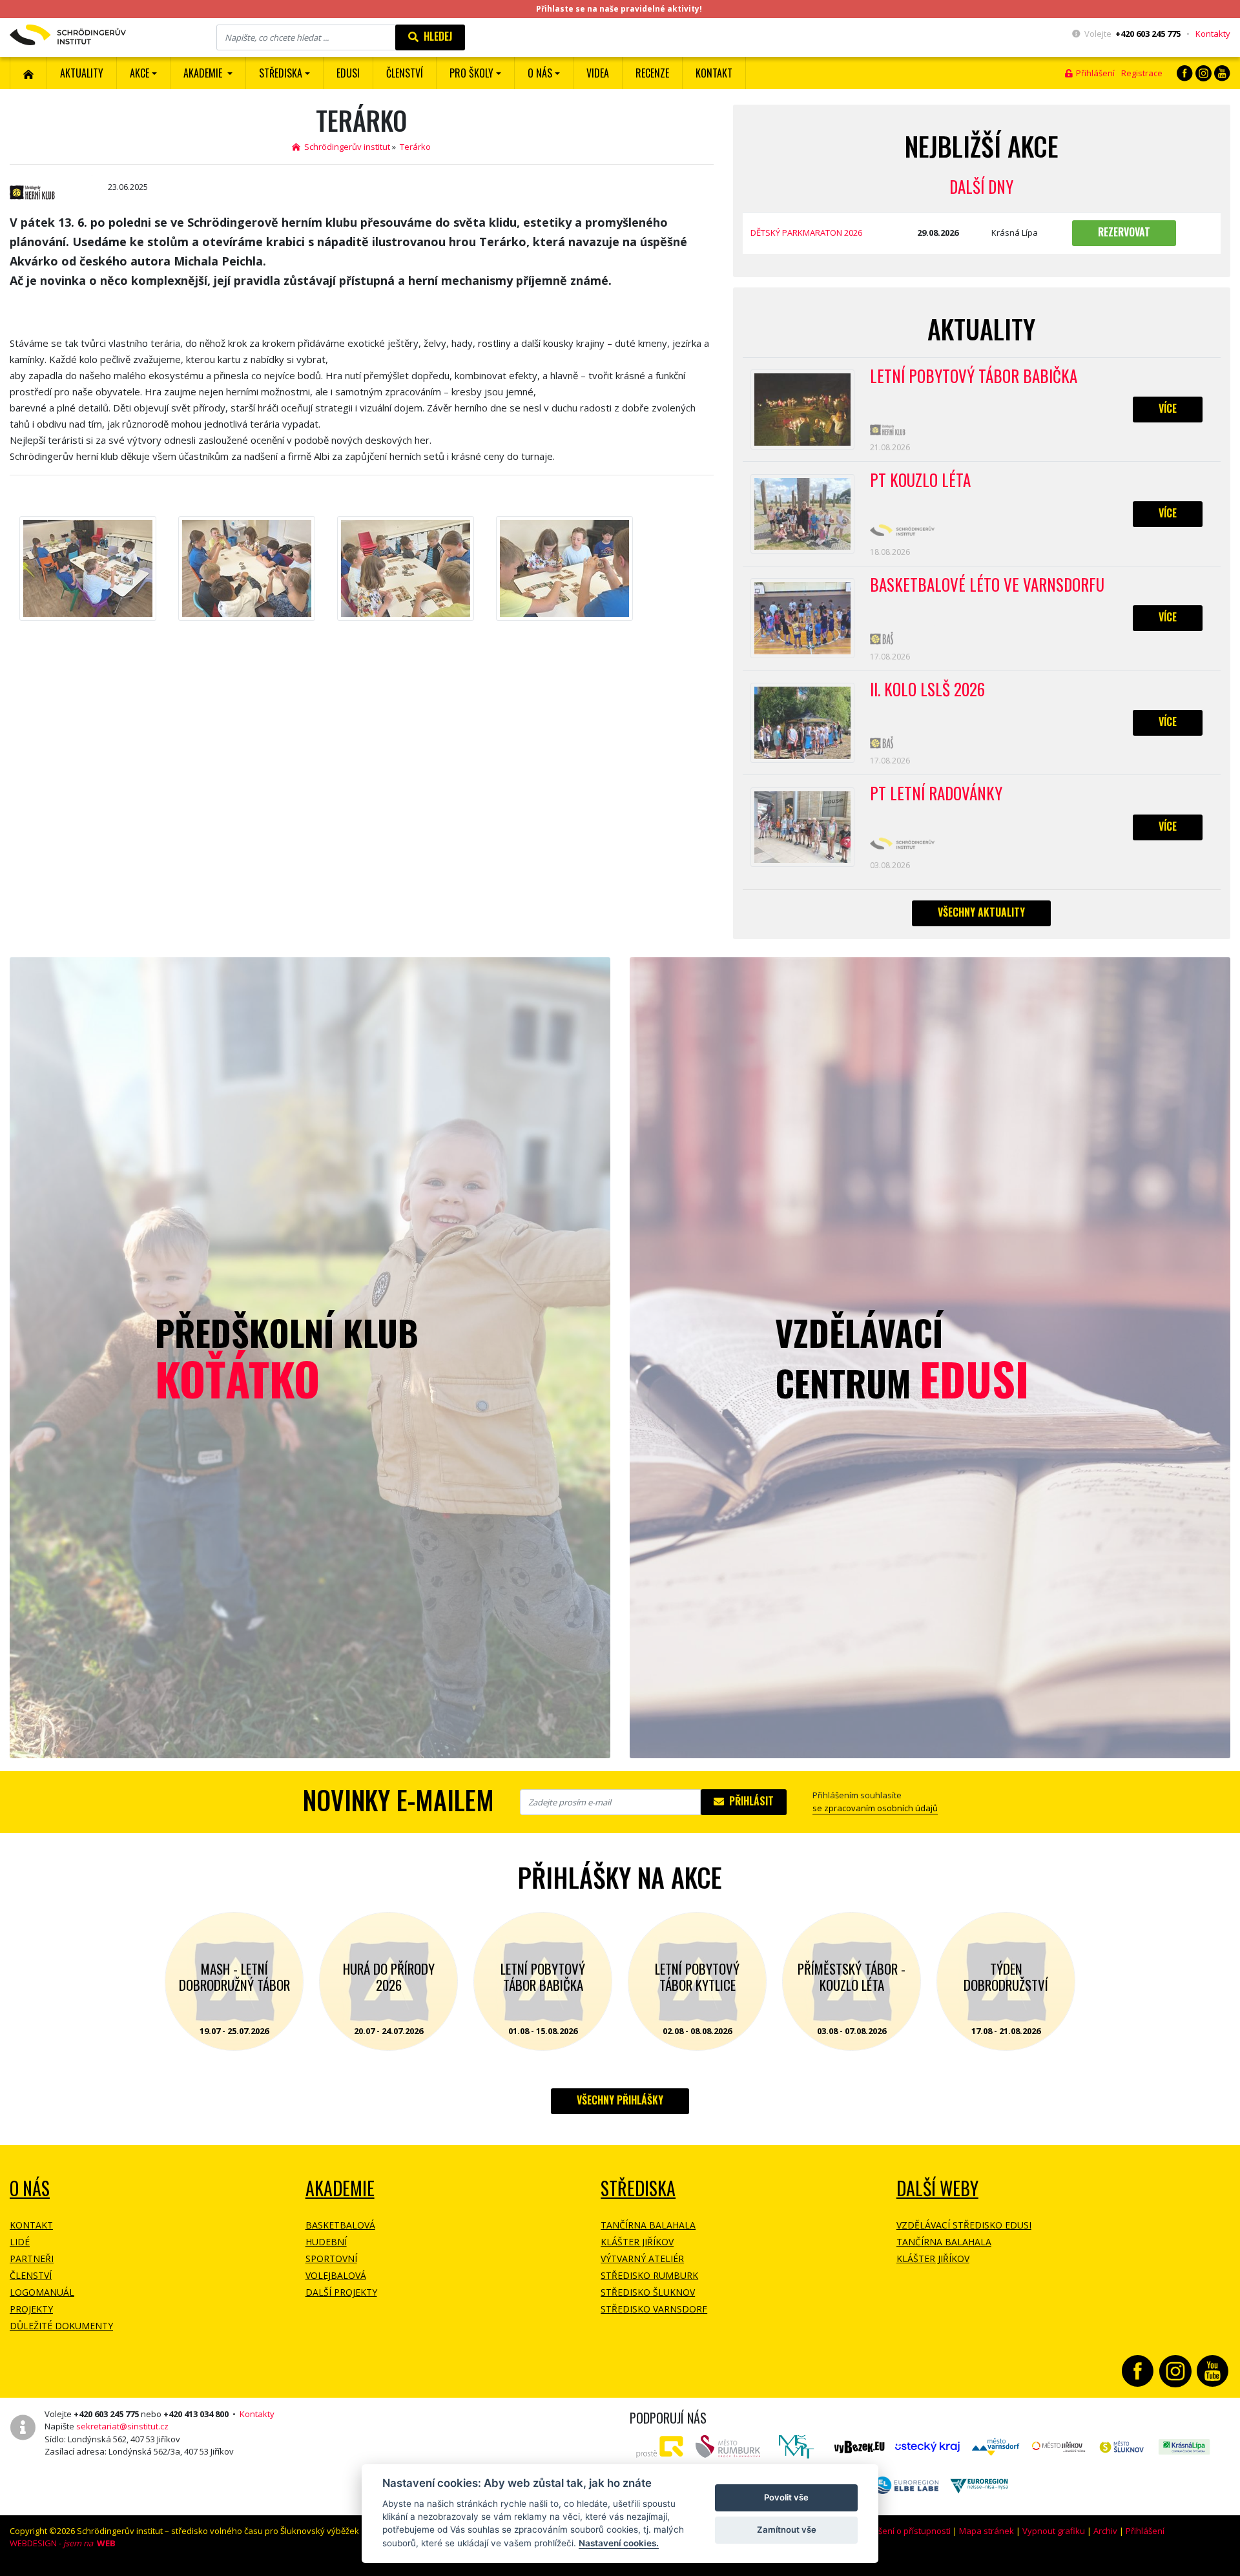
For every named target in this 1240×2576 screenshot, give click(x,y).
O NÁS (30, 2188)
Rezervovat (1124, 232)
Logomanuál (42, 2292)
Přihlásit (749, 1801)
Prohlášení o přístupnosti (902, 2531)
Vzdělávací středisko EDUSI (964, 2225)
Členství (31, 2275)
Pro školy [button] (471, 73)
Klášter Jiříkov (637, 2242)
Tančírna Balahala (648, 2225)
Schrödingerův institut (345, 147)
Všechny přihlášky (620, 2100)
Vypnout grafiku (1054, 2531)
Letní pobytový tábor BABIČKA (974, 377)
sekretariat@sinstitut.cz (122, 2426)
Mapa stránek (987, 2531)
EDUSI (348, 73)
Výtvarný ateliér (642, 2259)
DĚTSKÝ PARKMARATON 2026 (806, 233)
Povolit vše (786, 2497)
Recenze (652, 73)
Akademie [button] (204, 73)
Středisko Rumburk (649, 2275)
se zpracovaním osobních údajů (875, 1808)
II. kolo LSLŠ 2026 (927, 690)
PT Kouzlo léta (920, 481)
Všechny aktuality (981, 912)
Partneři (32, 2259)
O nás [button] (540, 73)
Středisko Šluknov (648, 2292)
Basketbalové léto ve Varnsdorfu (987, 585)
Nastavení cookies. (619, 2543)
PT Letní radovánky (936, 794)
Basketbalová (340, 2225)
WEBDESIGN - (63, 2543)
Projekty (31, 2309)
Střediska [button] (281, 73)
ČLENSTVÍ (405, 73)
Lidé (20, 2242)
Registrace (1142, 73)
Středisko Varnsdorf (654, 2309)
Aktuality (82, 73)
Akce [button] (139, 73)
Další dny (981, 186)
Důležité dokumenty (61, 2326)
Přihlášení (1093, 73)
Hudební (326, 2242)
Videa (598, 73)
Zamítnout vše (787, 2529)
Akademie (340, 2188)
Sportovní (331, 2259)
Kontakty (1213, 34)
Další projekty (341, 2292)
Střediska (638, 2188)
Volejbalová (336, 2275)
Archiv (1105, 2531)
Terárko (415, 147)
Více (1168, 408)
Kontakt (714, 73)
